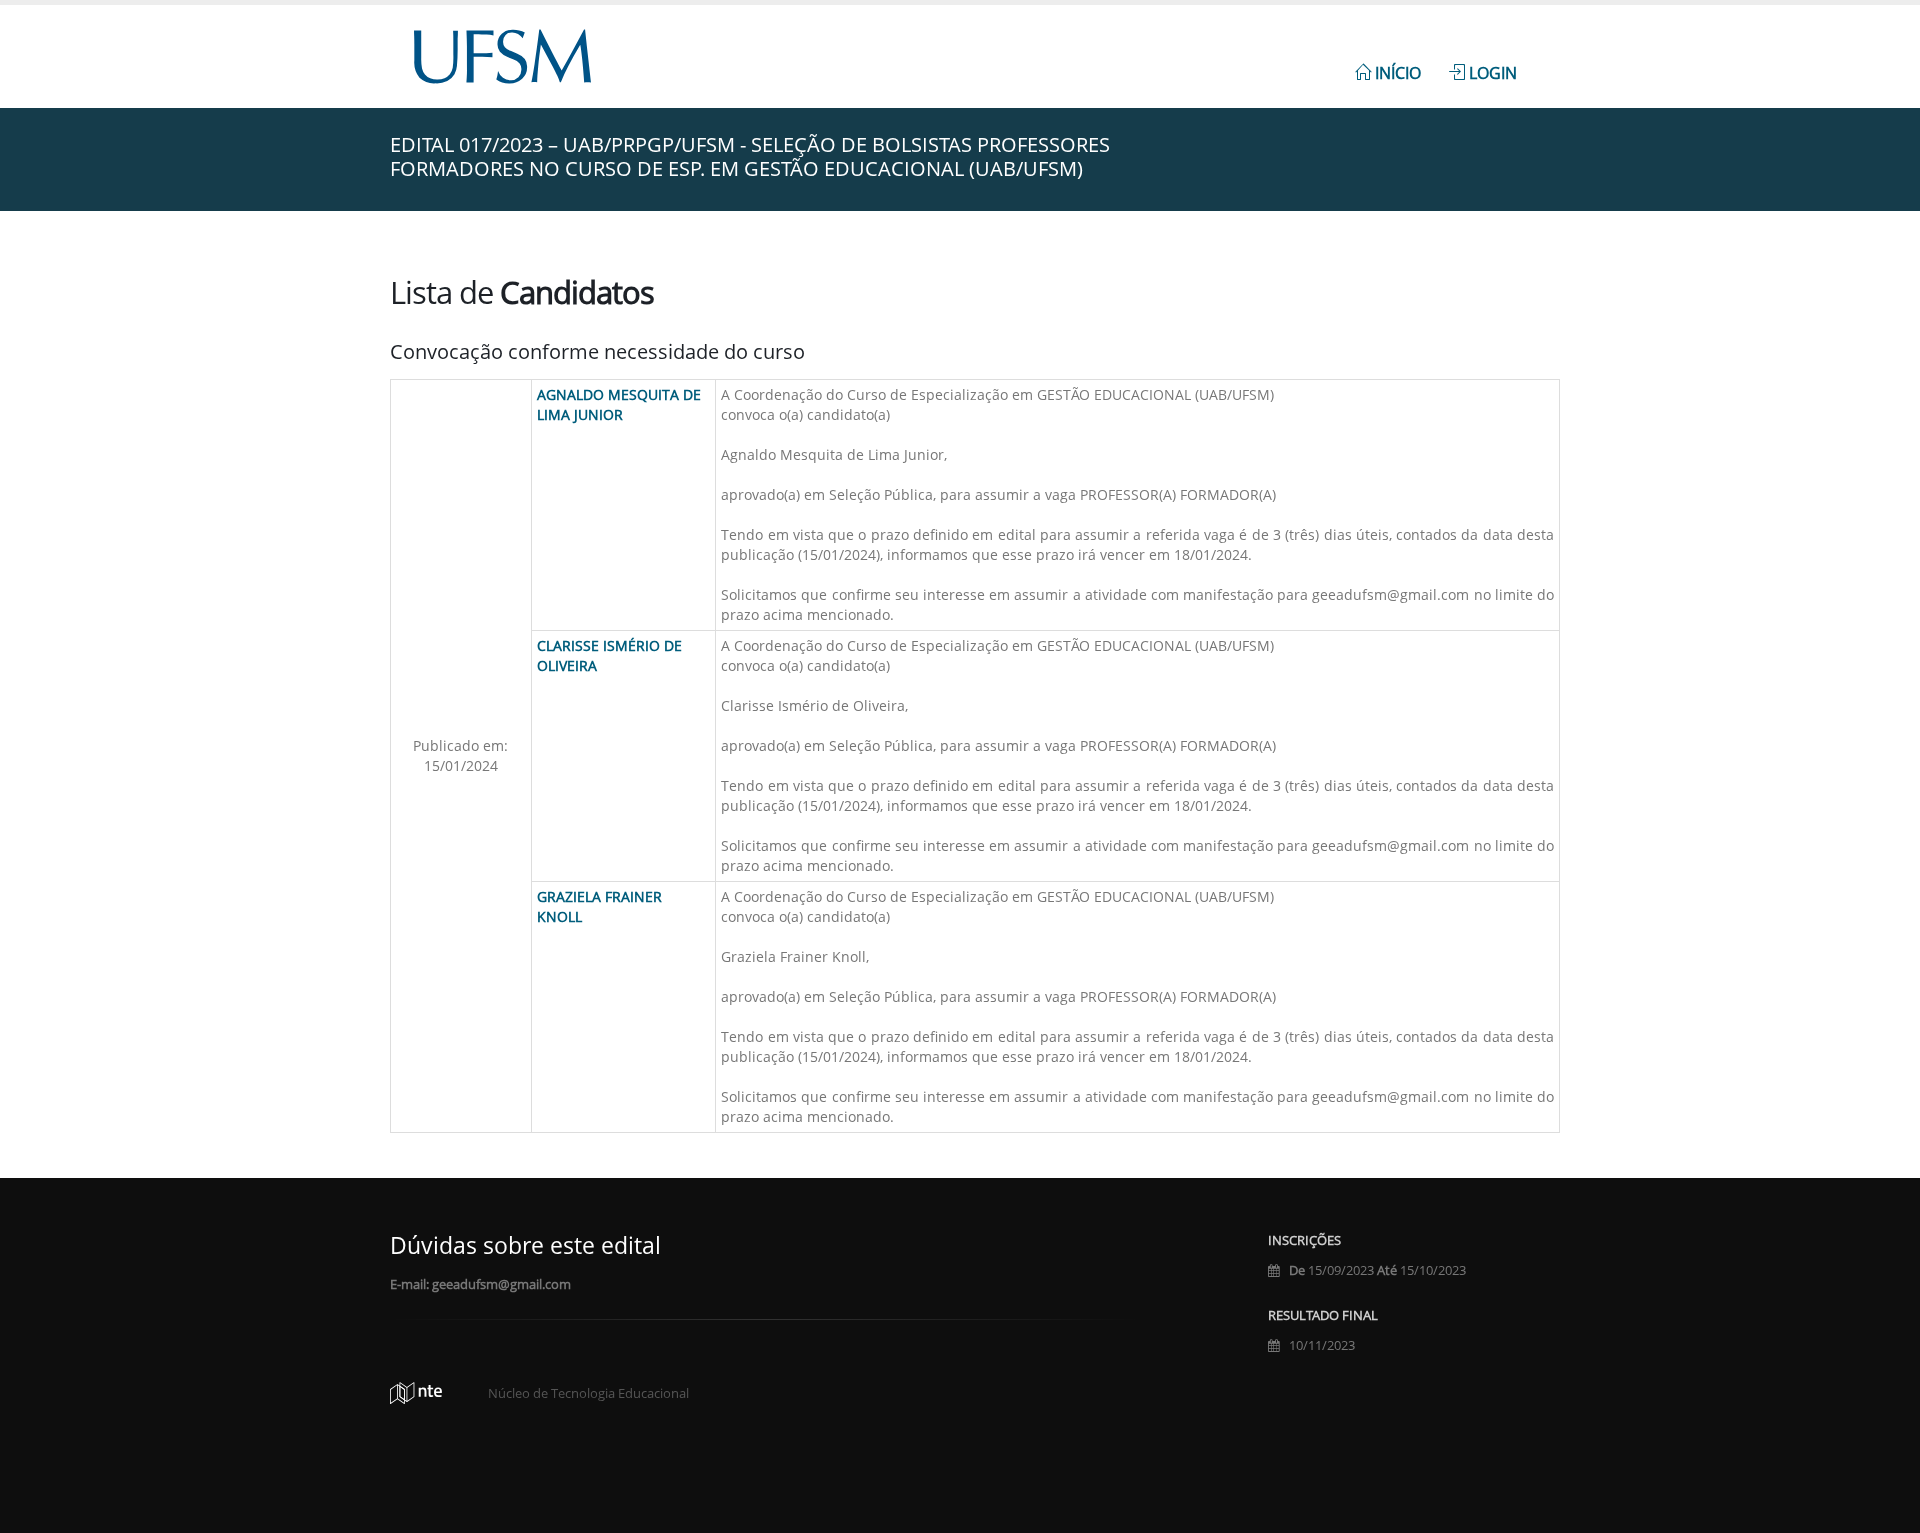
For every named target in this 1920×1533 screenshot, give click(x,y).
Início (1396, 73)
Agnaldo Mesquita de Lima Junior (619, 404)
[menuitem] (1388, 62)
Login (1491, 73)
